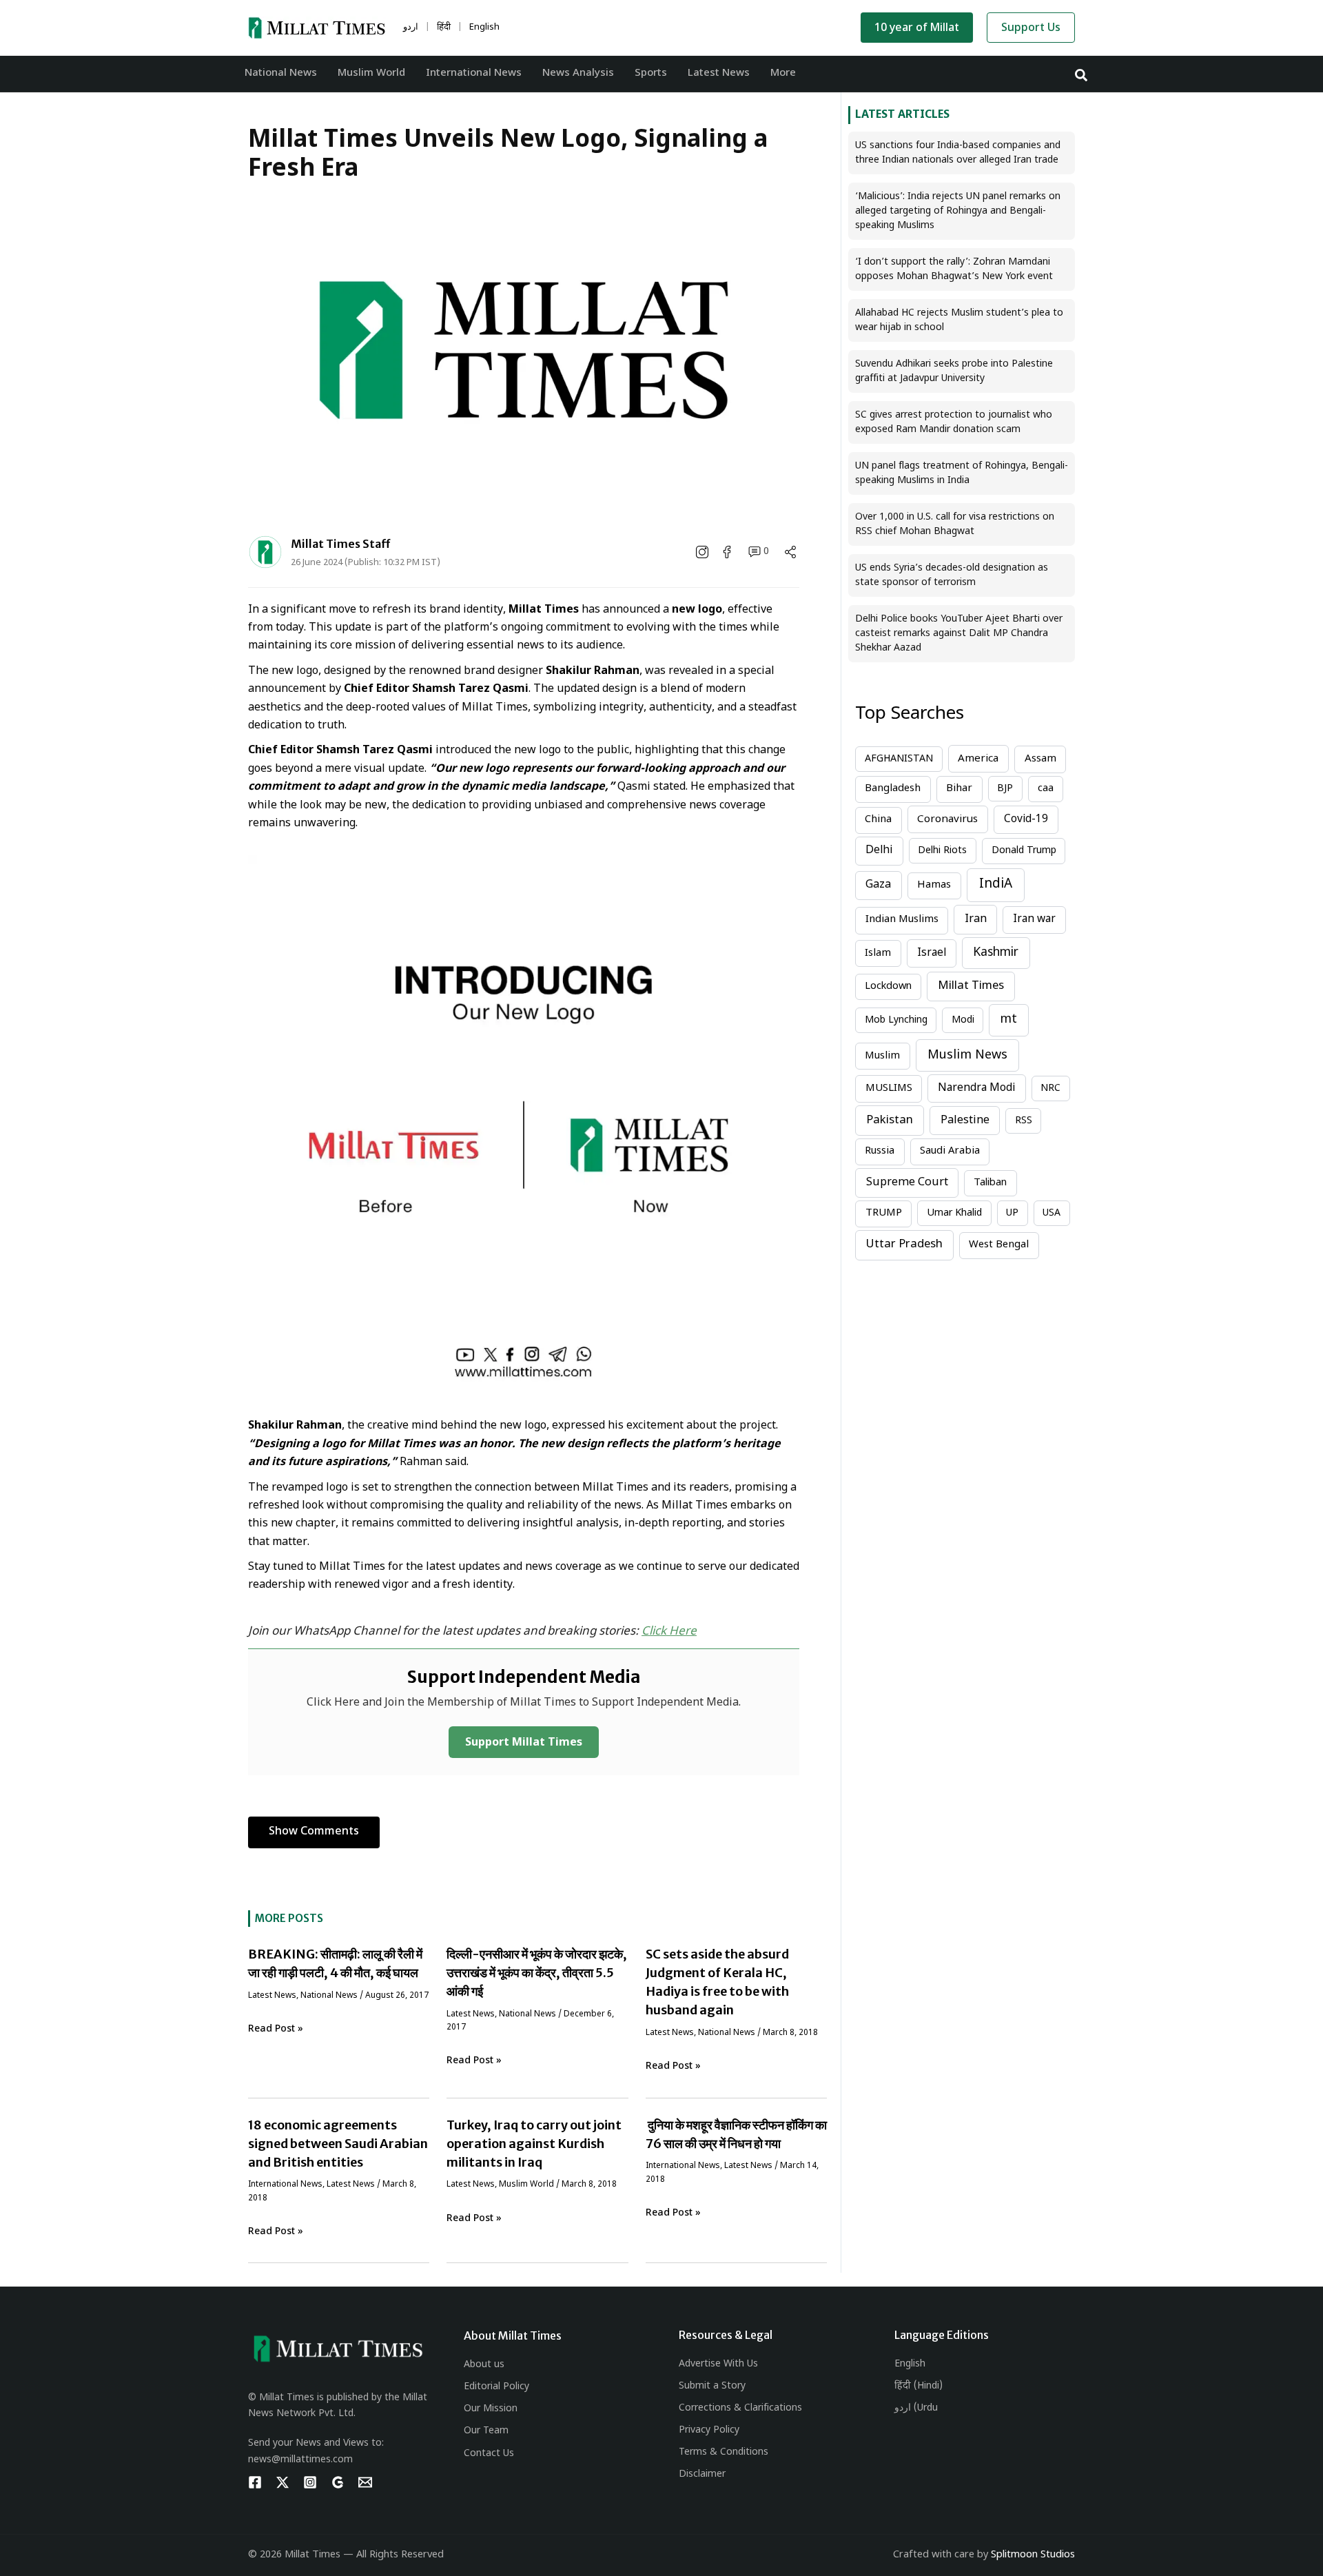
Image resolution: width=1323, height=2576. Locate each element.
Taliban (990, 1183)
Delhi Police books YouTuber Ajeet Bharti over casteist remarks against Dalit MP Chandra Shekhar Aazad (959, 634)
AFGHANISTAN (899, 759)
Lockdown (888, 987)
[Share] (790, 552)
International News (285, 2185)
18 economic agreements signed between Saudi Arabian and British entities (338, 2144)
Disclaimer (702, 2474)
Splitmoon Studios (1033, 2555)
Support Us (1031, 29)
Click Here (669, 1632)
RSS (1024, 1121)
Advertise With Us (718, 2364)
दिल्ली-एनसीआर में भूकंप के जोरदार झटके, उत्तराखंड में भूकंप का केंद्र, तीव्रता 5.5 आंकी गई (537, 1973)
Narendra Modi (976, 1088)
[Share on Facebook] (728, 552)
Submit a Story (712, 2386)
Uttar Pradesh (904, 1245)
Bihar (959, 789)
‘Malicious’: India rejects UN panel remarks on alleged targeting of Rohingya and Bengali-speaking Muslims (958, 211)
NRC (1050, 1088)
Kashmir (996, 953)
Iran (976, 919)
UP (1012, 1213)
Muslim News (967, 1055)
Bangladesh (893, 789)
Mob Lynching (896, 1020)
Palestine (965, 1121)
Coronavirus (947, 819)
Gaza (878, 885)
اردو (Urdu (916, 2408)
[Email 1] (365, 2482)
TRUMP (884, 1213)
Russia (880, 1151)
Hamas (934, 885)
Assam (1040, 759)
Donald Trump (1024, 851)
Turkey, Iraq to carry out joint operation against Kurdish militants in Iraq (534, 2144)
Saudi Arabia (950, 1151)
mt (1009, 1020)
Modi (963, 1020)
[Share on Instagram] (704, 552)
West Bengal (999, 1245)
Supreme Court (907, 1183)
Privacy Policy (709, 2430)
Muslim (882, 1056)
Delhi (879, 850)
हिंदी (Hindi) (919, 2386)
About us (484, 2365)
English (910, 2364)
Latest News (272, 1996)
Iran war (1034, 919)
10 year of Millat (917, 29)
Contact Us (489, 2454)
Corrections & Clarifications (740, 2408)
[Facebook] (255, 2482)
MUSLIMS (889, 1088)
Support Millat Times (524, 1743)
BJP (1005, 789)
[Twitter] (283, 2482)
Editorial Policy (496, 2387)
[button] (1082, 74)
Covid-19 (1026, 819)
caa (1046, 789)
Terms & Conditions (724, 2452)
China (878, 820)
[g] (338, 2482)
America (978, 759)
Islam (878, 953)
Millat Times (971, 986)
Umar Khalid (954, 1213)
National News (329, 1996)
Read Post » (276, 2029)
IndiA (996, 885)
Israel (932, 953)
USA (1052, 1213)
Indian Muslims (902, 920)
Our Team (486, 2431)
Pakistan (890, 1121)
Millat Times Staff (341, 544)
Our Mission (491, 2409)
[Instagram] (310, 2482)
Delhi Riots (942, 851)
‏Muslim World (526, 2185)
